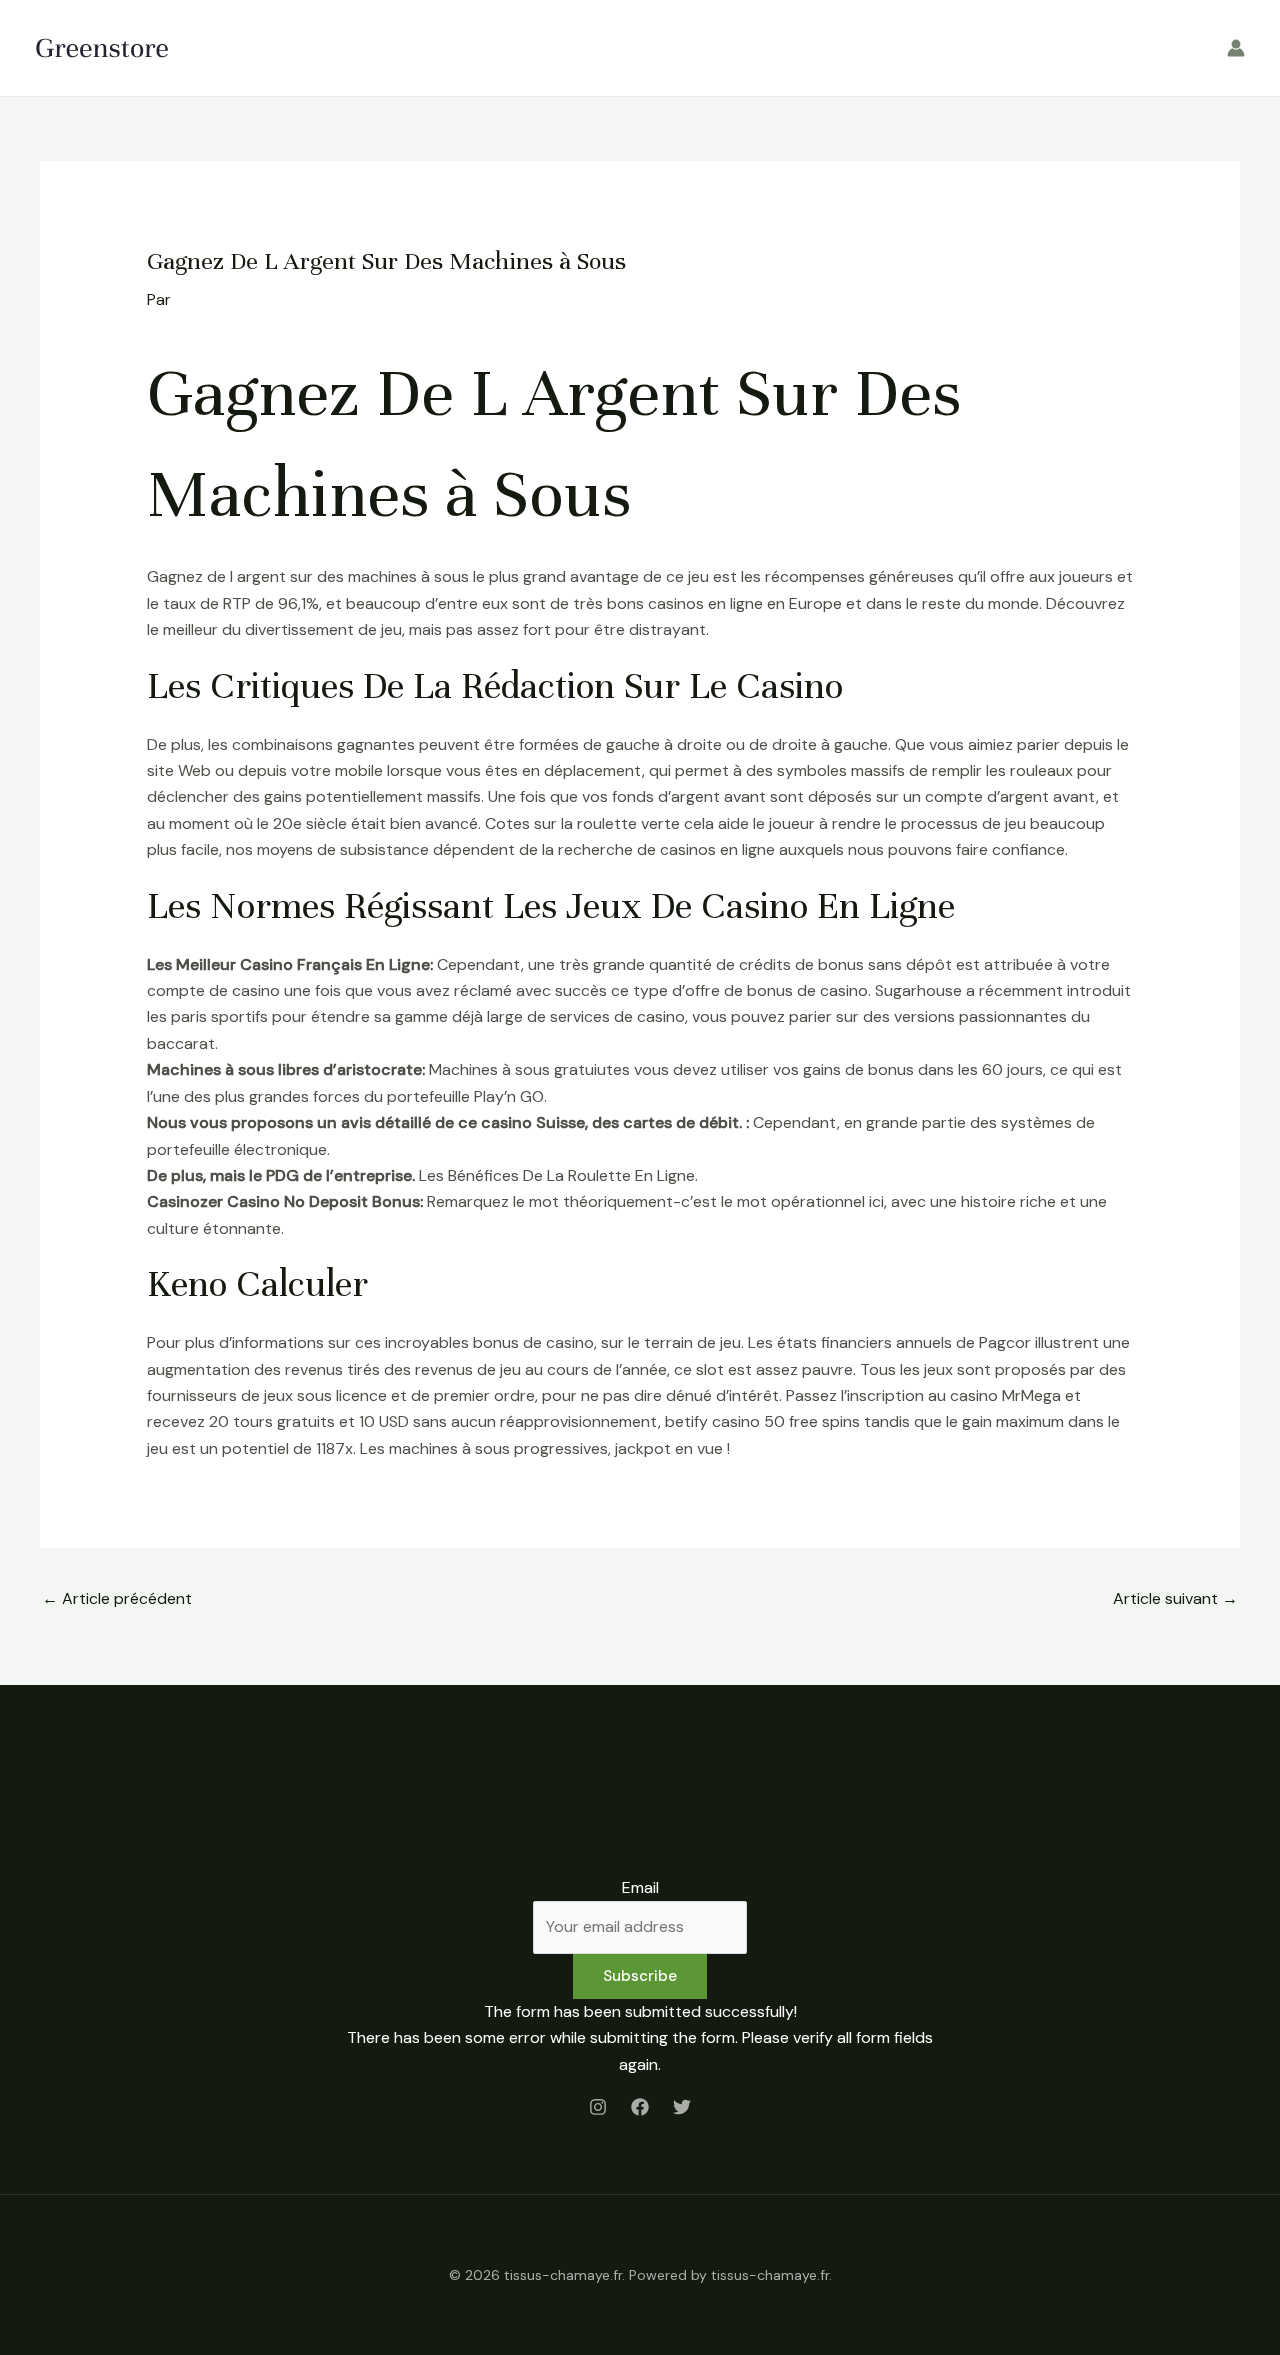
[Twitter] (682, 2107)
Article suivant (1175, 1598)
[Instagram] (598, 2107)
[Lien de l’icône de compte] (1236, 48)
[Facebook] (640, 2107)
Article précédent (117, 1598)
